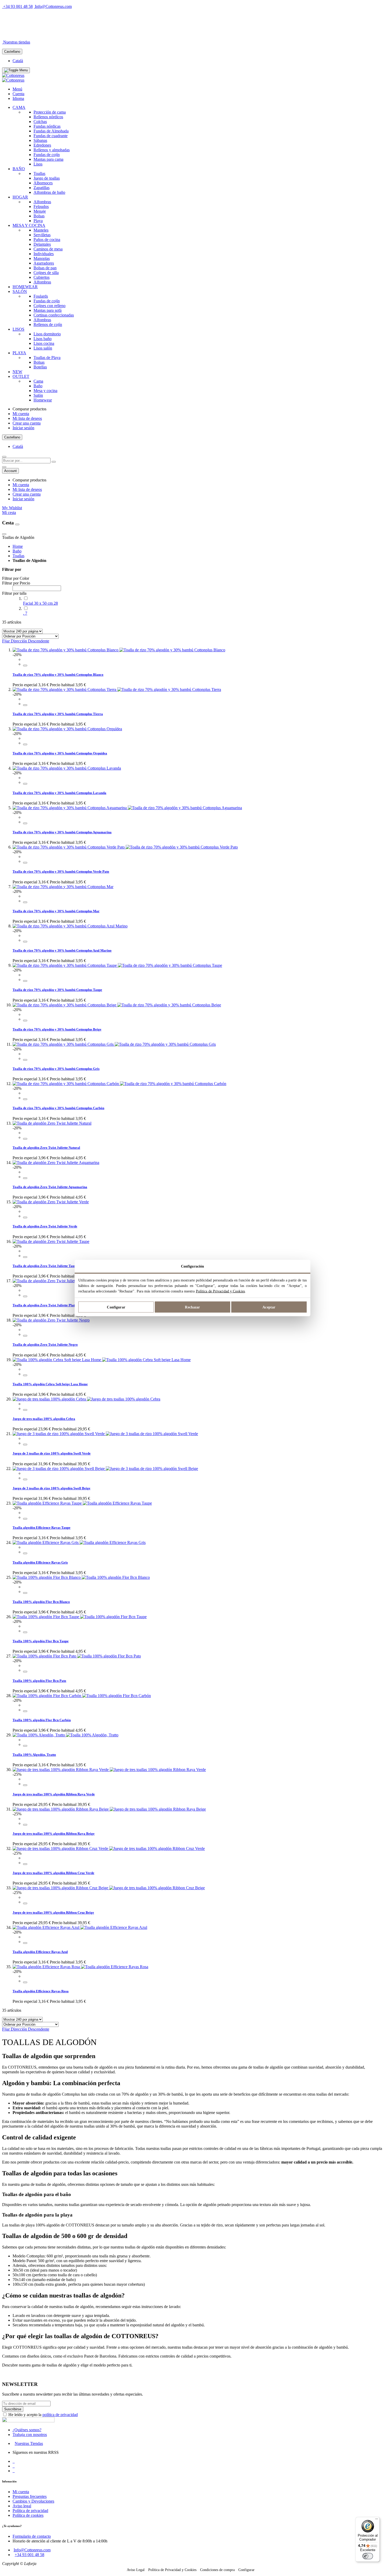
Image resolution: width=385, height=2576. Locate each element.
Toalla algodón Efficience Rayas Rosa (41, 1991)
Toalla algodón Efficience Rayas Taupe (42, 1528)
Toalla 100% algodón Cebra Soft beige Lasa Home (50, 1384)
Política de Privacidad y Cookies (220, 1291)
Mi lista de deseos (27, 418)
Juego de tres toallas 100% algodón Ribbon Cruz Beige (53, 1912)
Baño (17, 551)
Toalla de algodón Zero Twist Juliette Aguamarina (50, 1187)
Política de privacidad (30, 2511)
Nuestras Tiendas (29, 2443)
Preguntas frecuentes (30, 2496)
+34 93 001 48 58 (18, 6)
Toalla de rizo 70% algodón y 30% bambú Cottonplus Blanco (58, 675)
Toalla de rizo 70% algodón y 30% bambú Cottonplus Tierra (58, 714)
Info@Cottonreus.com (53, 6)
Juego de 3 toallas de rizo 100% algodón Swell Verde (52, 1453)
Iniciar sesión (23, 428)
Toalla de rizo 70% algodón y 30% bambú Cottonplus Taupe (57, 990)
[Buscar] (54, 462)
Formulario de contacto (32, 2536)
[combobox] (26, 461)
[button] (25, 666)
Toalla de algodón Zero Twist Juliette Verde (45, 1226)
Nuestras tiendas (17, 42)
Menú (17, 89)
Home (18, 546)
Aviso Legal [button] (136, 2570)
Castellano (12, 52)
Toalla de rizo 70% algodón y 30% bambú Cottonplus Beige (57, 1029)
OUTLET (60, 33)
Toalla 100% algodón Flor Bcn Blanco (41, 1602)
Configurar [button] (246, 2570)
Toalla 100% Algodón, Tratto (34, 1755)
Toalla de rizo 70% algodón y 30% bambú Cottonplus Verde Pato (61, 871)
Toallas (18, 556)
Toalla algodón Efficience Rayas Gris (40, 1562)
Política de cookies (28, 2515)
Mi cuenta (21, 414)
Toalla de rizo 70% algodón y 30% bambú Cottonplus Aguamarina (62, 832)
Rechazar (192, 1307)
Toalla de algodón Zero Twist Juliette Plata (45, 1305)
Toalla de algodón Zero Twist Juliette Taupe (45, 1266)
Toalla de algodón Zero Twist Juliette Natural (46, 1148)
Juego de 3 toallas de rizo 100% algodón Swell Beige (51, 1488)
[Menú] (377, 2520)
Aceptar (269, 1307)
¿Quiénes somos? (27, 2430)
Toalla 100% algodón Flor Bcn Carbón (42, 1720)
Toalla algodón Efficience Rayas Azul (40, 1952)
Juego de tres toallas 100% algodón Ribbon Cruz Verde (53, 1873)
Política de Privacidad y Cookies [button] (172, 2570)
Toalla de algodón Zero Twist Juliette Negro (45, 1345)
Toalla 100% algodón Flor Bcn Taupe (41, 1641)
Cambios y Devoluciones (33, 2501)
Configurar (116, 1307)
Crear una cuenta (27, 423)
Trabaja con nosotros (30, 2435)
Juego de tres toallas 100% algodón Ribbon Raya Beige (54, 1834)
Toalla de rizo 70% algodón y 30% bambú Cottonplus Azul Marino (62, 950)
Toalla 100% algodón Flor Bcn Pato (39, 1681)
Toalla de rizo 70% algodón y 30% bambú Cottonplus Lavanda (59, 793)
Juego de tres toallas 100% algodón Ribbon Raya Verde (54, 1794)
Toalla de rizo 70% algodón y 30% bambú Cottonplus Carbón (58, 1108)
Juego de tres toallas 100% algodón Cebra (44, 1419)
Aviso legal (22, 2506)
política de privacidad (60, 2415)
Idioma (18, 98)
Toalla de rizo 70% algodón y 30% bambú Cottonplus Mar (56, 911)
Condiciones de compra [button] (217, 2570)
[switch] (368, 2556)
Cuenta (18, 94)
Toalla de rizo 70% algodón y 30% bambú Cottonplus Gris (56, 1069)
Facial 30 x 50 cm (40, 603)
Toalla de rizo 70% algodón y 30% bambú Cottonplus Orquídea (60, 753)
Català (18, 61)
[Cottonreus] (13, 75)
